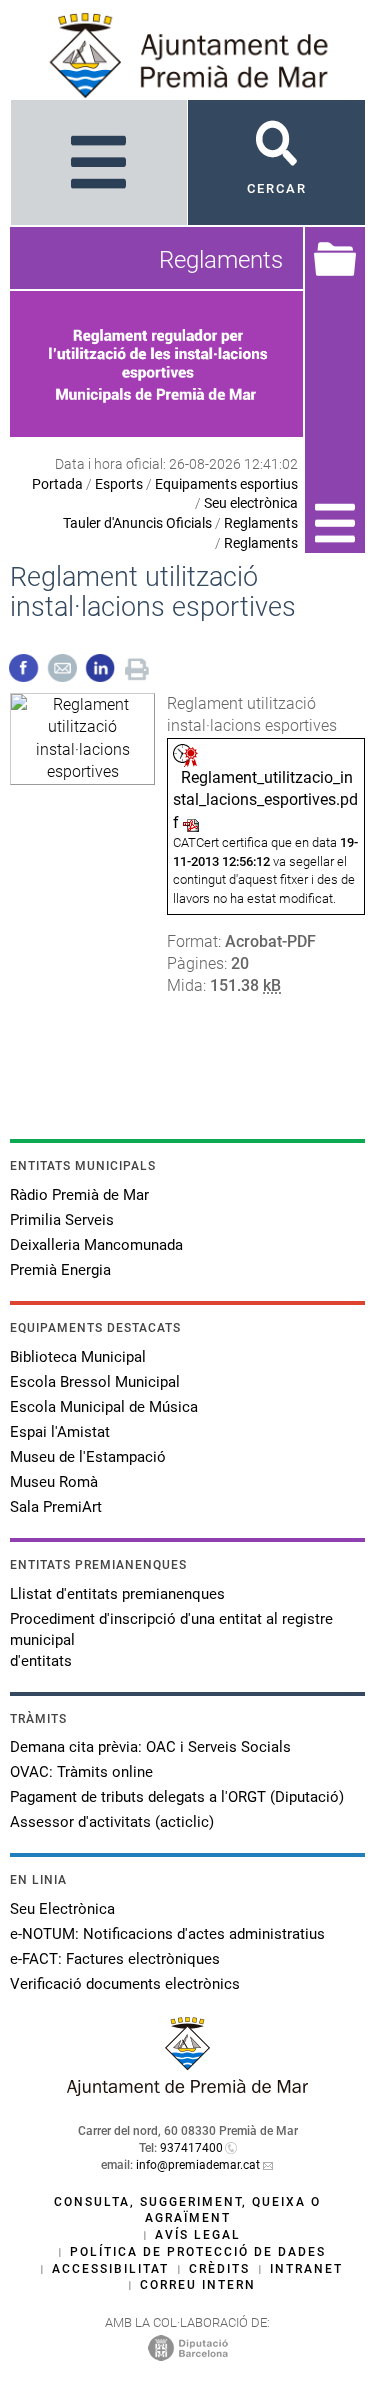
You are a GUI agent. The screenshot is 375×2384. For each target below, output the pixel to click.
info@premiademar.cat (198, 2165)
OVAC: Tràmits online (81, 1772)
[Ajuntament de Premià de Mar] (188, 2090)
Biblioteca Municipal (78, 1357)
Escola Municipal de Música (104, 1407)
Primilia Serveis (62, 1220)
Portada (57, 484)
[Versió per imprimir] (137, 666)
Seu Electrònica (62, 1909)
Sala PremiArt (56, 1507)
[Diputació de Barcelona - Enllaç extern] (188, 2348)
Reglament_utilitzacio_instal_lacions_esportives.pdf (265, 800)
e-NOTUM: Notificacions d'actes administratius (167, 1934)
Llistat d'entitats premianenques (117, 1594)
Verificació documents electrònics (125, 1984)
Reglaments (261, 523)
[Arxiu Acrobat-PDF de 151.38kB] (82, 737)
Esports (119, 484)
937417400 (191, 2148)
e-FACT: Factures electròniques (115, 1959)
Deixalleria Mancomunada (96, 1245)
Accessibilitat (110, 2269)
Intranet (306, 2269)
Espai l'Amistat (60, 1432)
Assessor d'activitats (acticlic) (112, 1822)
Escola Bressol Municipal (95, 1382)
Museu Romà (54, 1482)
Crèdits (219, 2269)
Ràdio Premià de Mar (79, 1195)
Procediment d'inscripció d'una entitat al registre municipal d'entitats (171, 1640)
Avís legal (198, 2235)
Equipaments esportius (226, 484)
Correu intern (198, 2285)
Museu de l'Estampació (88, 1457)
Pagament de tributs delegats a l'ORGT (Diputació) (177, 1797)
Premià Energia (60, 1270)
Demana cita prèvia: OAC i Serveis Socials (150, 1747)
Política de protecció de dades (198, 2252)
